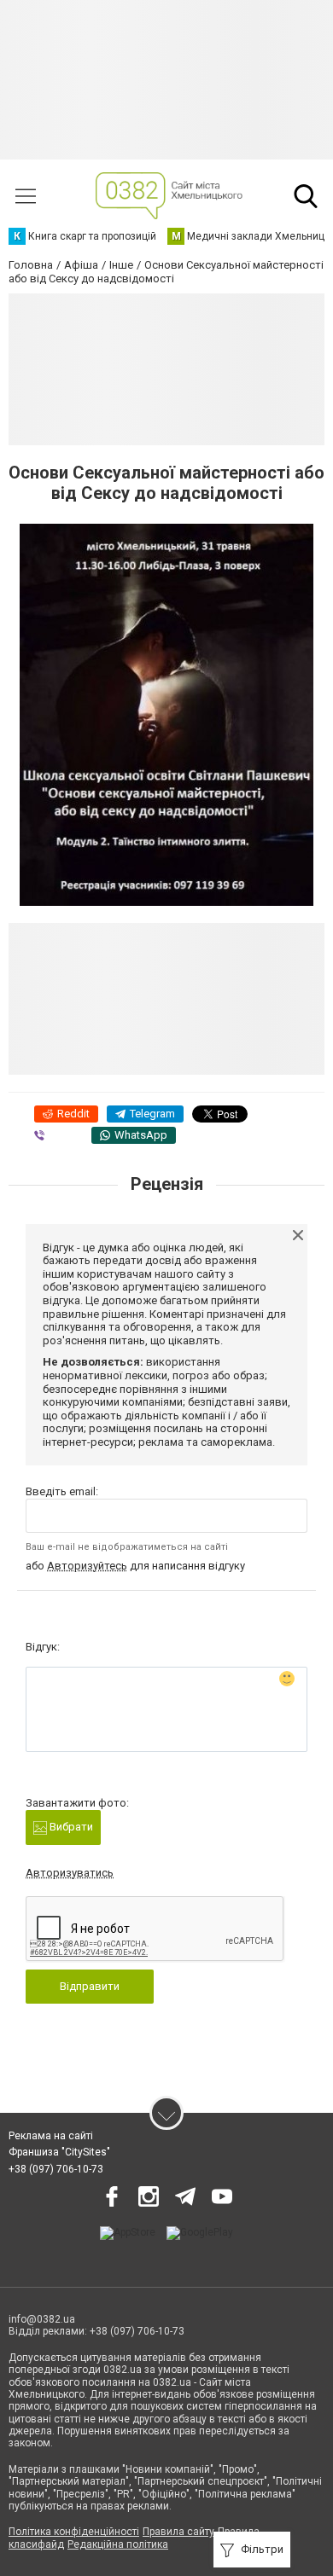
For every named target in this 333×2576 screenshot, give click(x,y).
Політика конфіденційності (74, 2532)
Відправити (90, 1986)
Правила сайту (178, 2532)
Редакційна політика (118, 2544)
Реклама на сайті (51, 2136)
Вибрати (70, 1827)
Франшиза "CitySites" (59, 2152)
